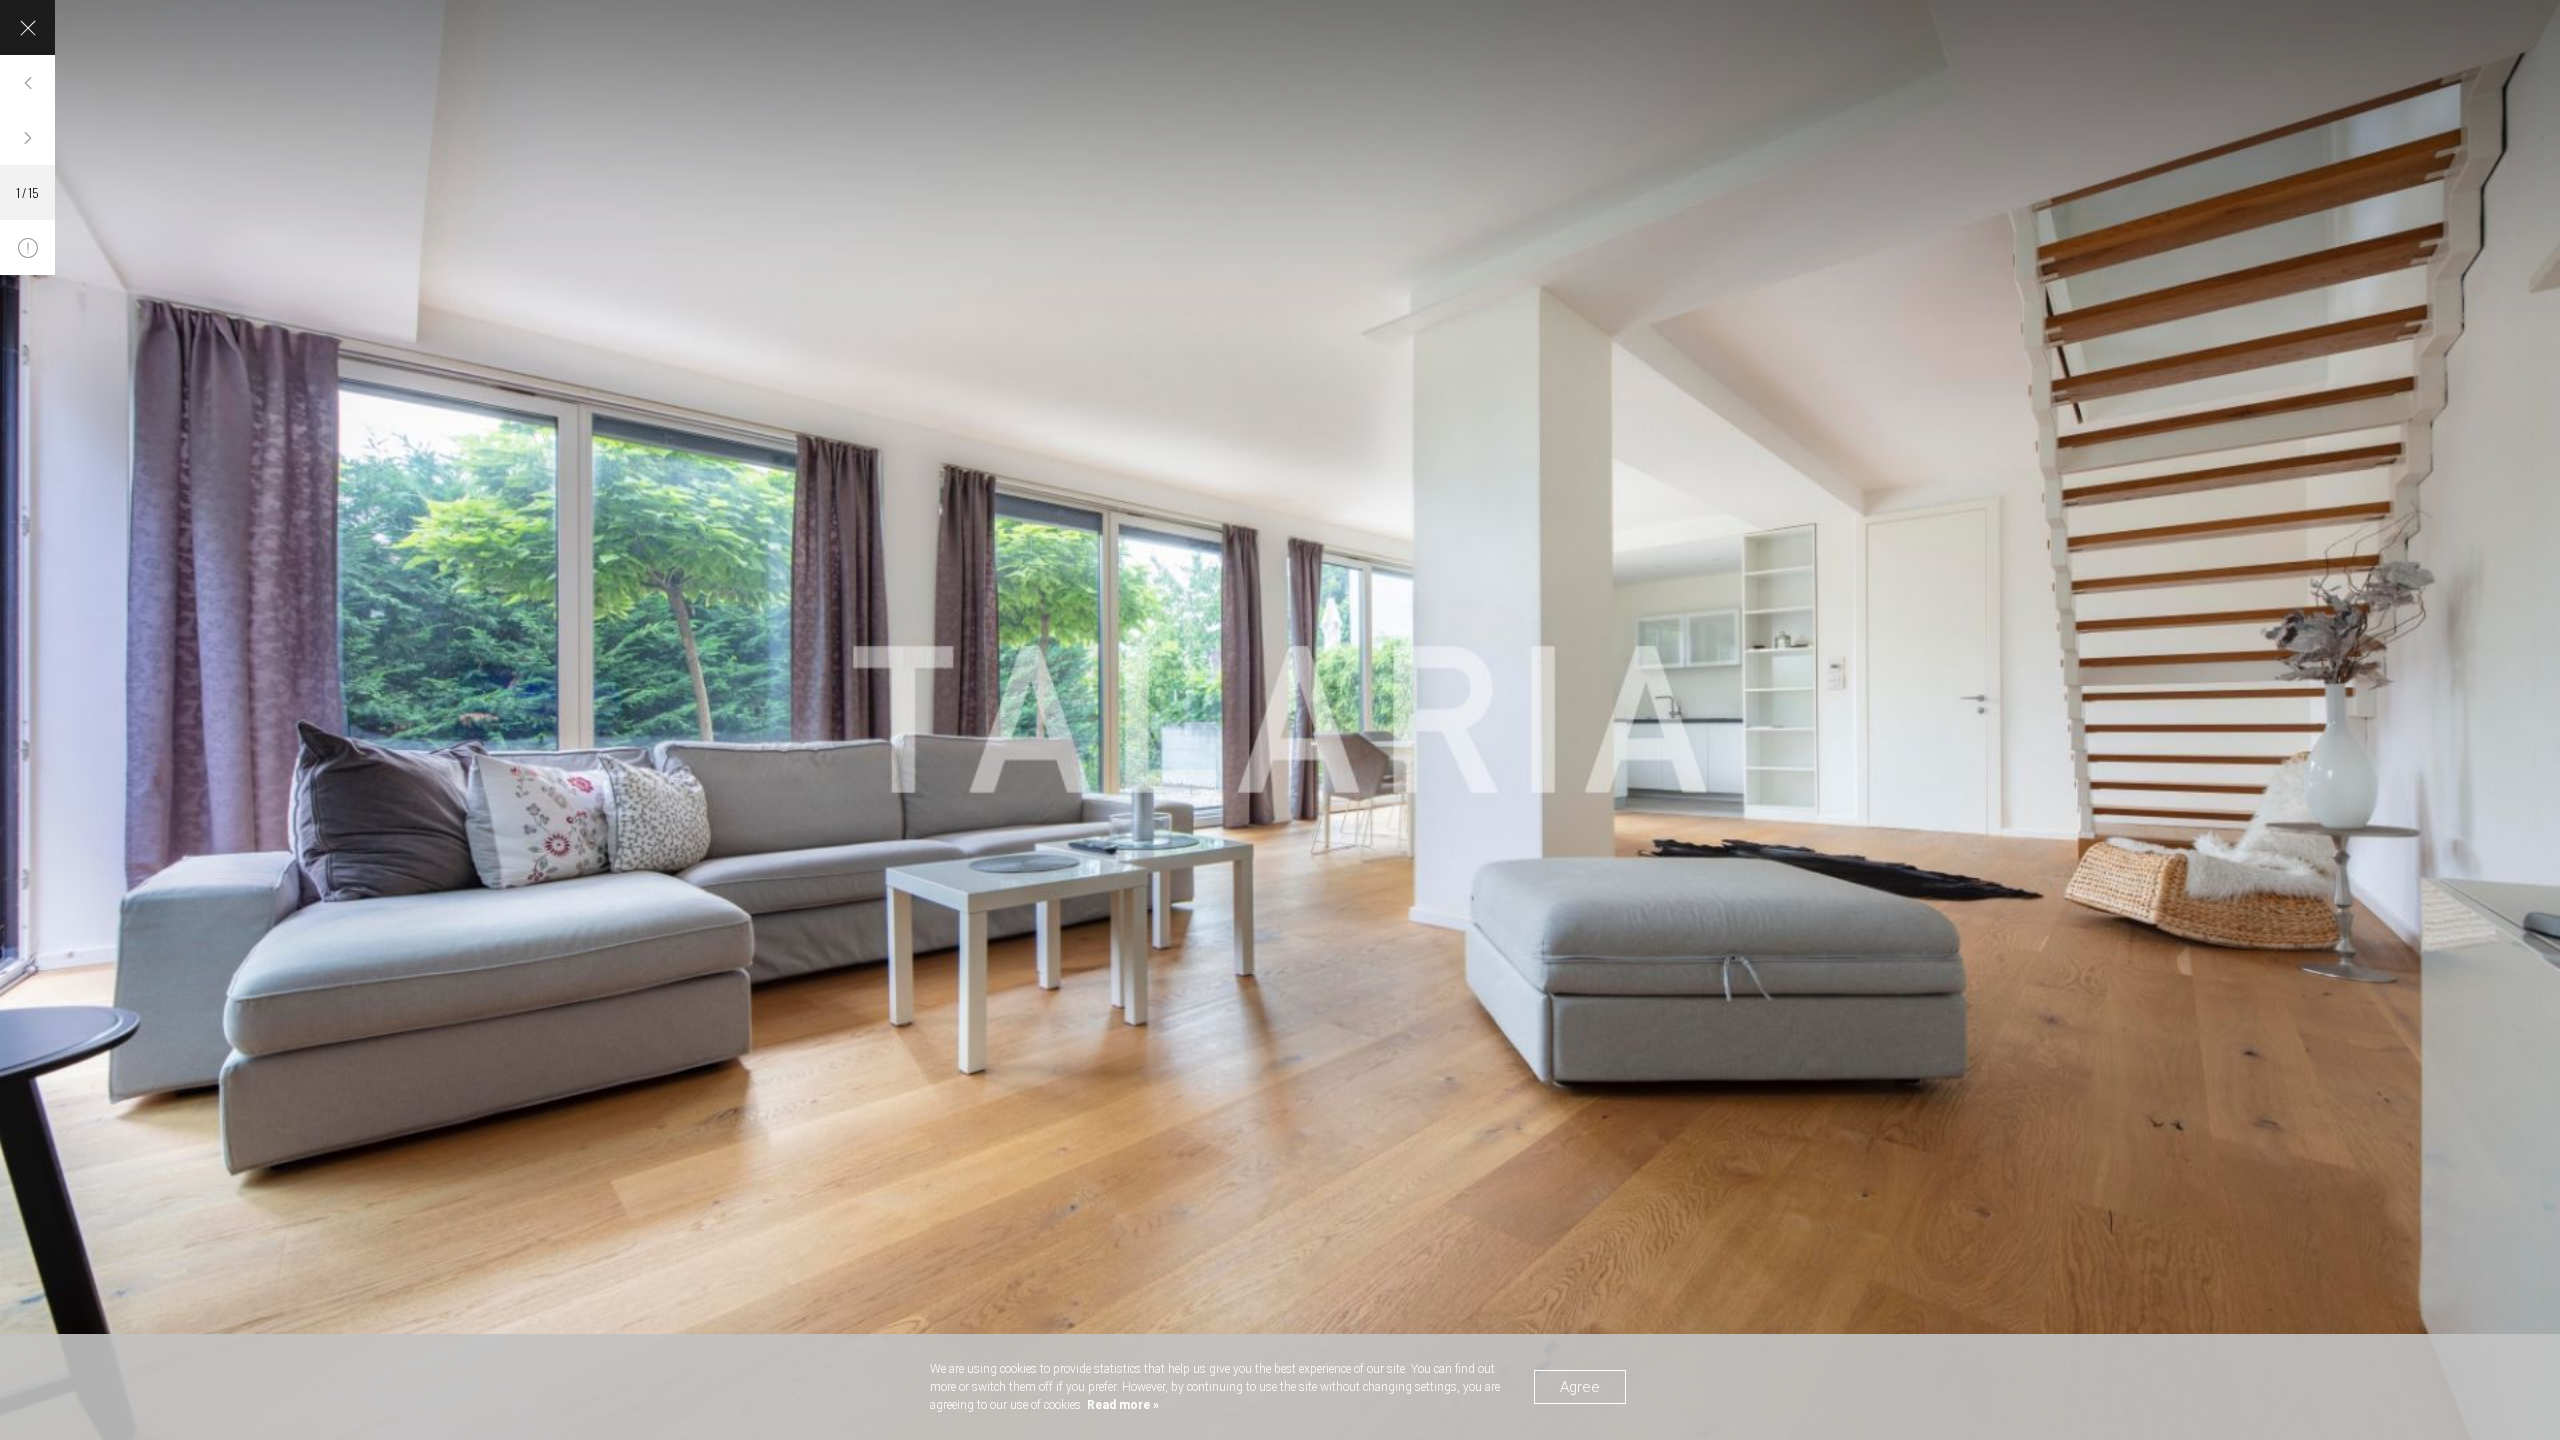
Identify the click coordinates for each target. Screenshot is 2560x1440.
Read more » (1121, 1405)
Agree (1580, 1387)
